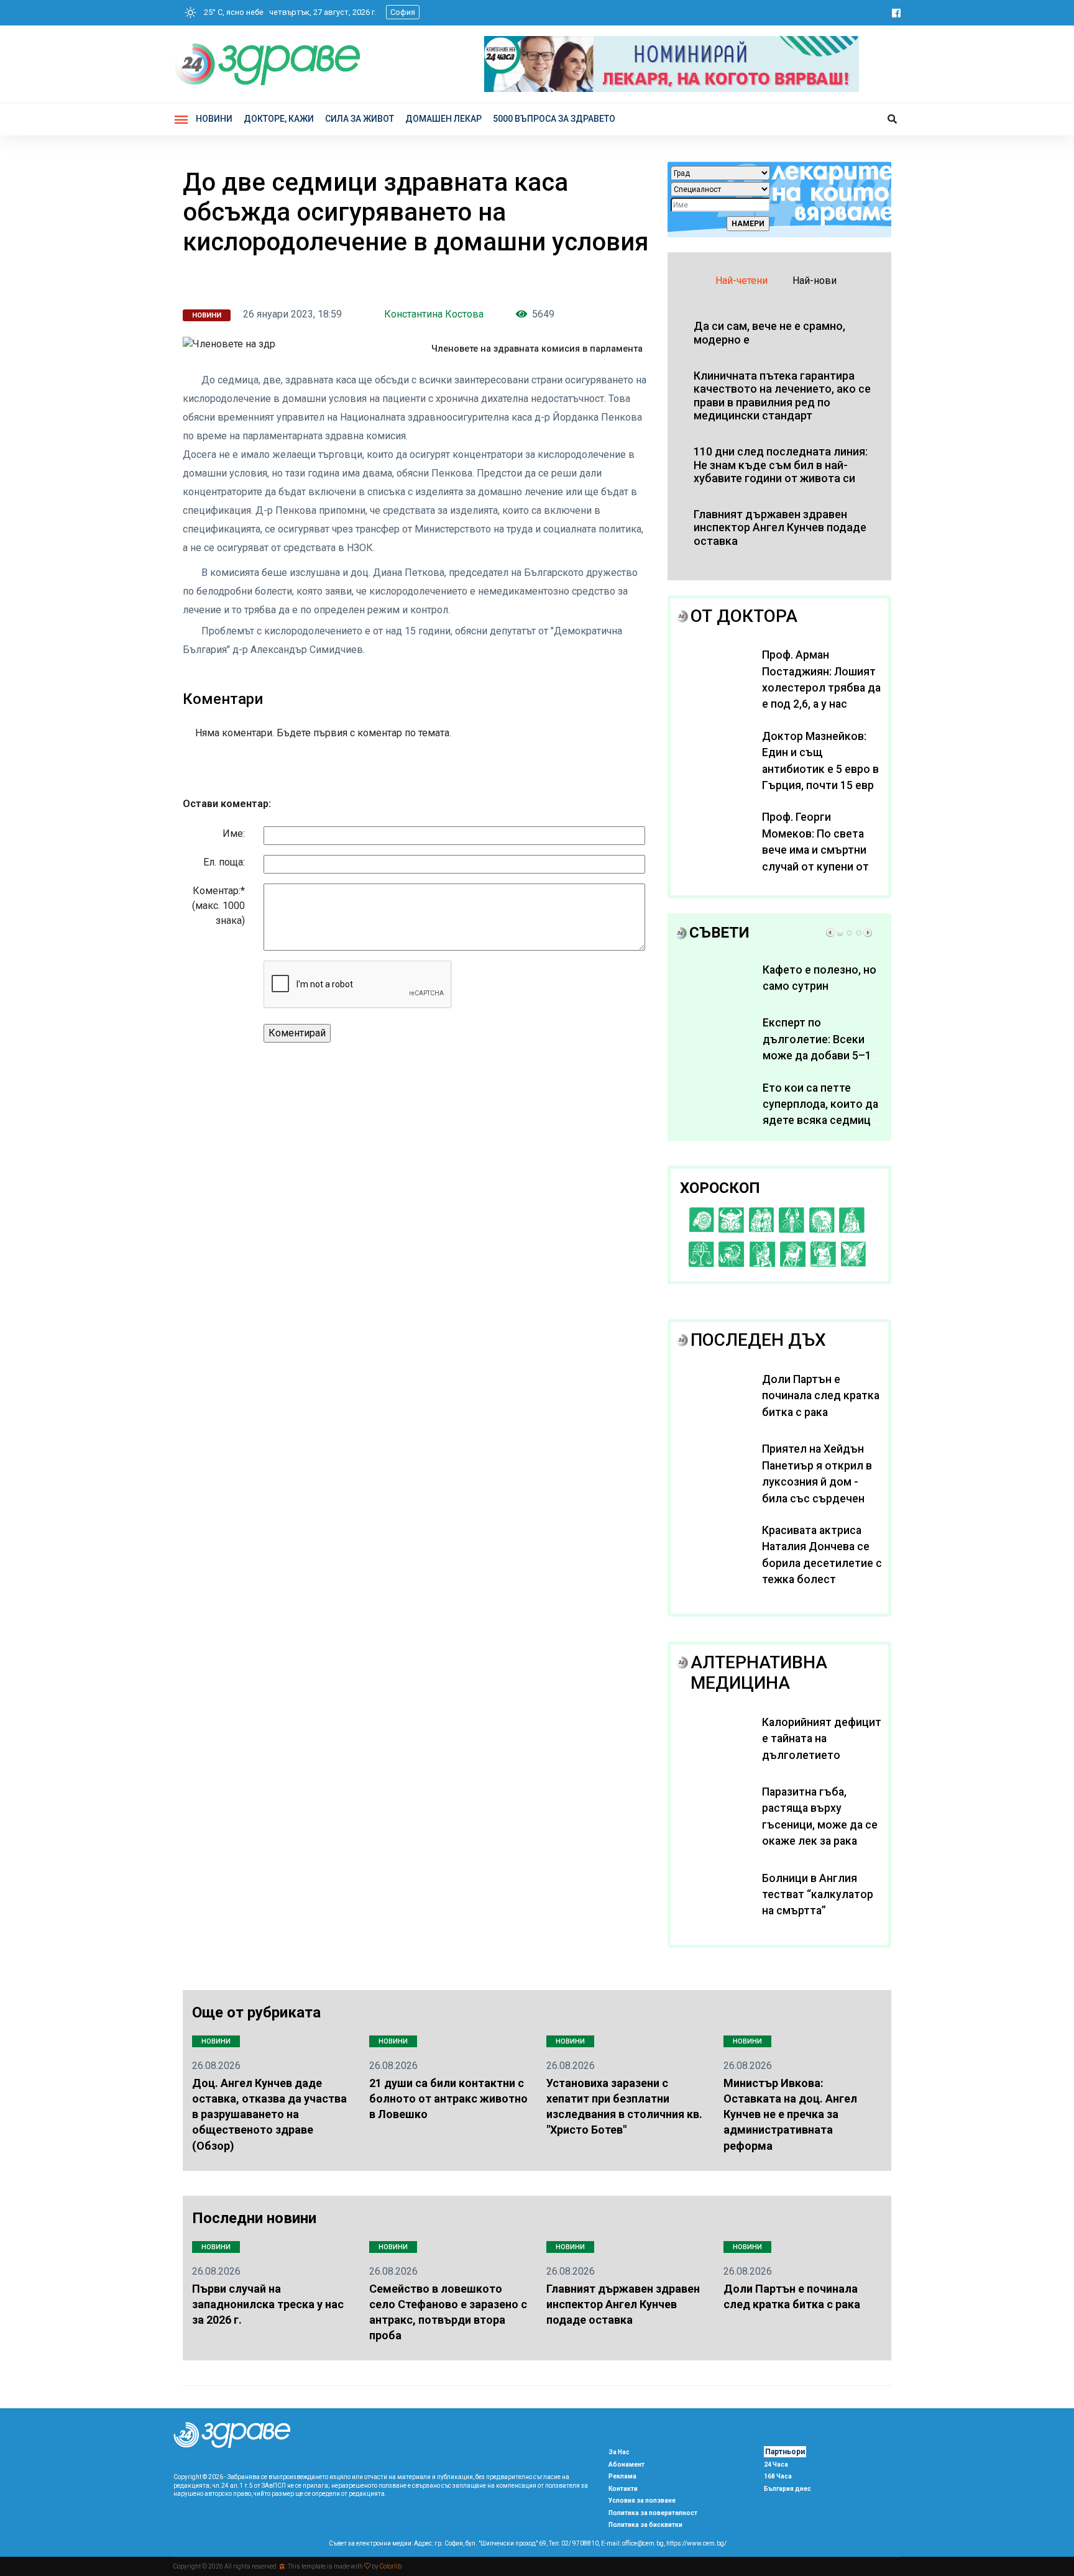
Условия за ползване (642, 2501)
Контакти (623, 2489)
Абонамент (626, 2464)
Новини (214, 119)
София (403, 12)
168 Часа (778, 2476)
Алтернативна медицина (759, 1673)
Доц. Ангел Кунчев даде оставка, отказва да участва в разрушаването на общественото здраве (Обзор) (269, 2114)
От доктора (744, 616)
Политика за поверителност (653, 2513)
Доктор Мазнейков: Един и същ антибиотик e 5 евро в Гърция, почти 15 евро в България (821, 769)
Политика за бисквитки (645, 2525)
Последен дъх (758, 1340)
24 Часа (776, 2464)
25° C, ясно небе (231, 12)
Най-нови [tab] (815, 281)
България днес (787, 2489)
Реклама (622, 2476)
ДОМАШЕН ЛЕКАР (443, 119)
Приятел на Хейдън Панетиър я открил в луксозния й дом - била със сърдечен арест (817, 1482)
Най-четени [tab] (741, 281)
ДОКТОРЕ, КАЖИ (279, 119)
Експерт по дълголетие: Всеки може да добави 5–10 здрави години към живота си (820, 1056)
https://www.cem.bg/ (696, 2543)
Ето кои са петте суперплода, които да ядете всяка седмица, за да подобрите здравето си (821, 1121)
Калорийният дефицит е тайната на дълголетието (822, 1739)
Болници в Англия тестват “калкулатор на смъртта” (818, 1895)
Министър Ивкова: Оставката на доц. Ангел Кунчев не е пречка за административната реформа (790, 2114)
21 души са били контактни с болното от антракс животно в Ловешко (448, 2099)
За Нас (619, 2452)
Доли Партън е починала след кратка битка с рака (821, 1396)
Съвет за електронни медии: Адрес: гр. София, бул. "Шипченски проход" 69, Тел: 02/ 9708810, (464, 2543)
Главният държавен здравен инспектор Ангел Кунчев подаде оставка (623, 2304)
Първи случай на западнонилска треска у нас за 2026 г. (268, 2304)
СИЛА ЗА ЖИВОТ (360, 119)
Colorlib (391, 2566)
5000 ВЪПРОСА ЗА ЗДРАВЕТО (554, 119)
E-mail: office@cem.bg (632, 2543)
